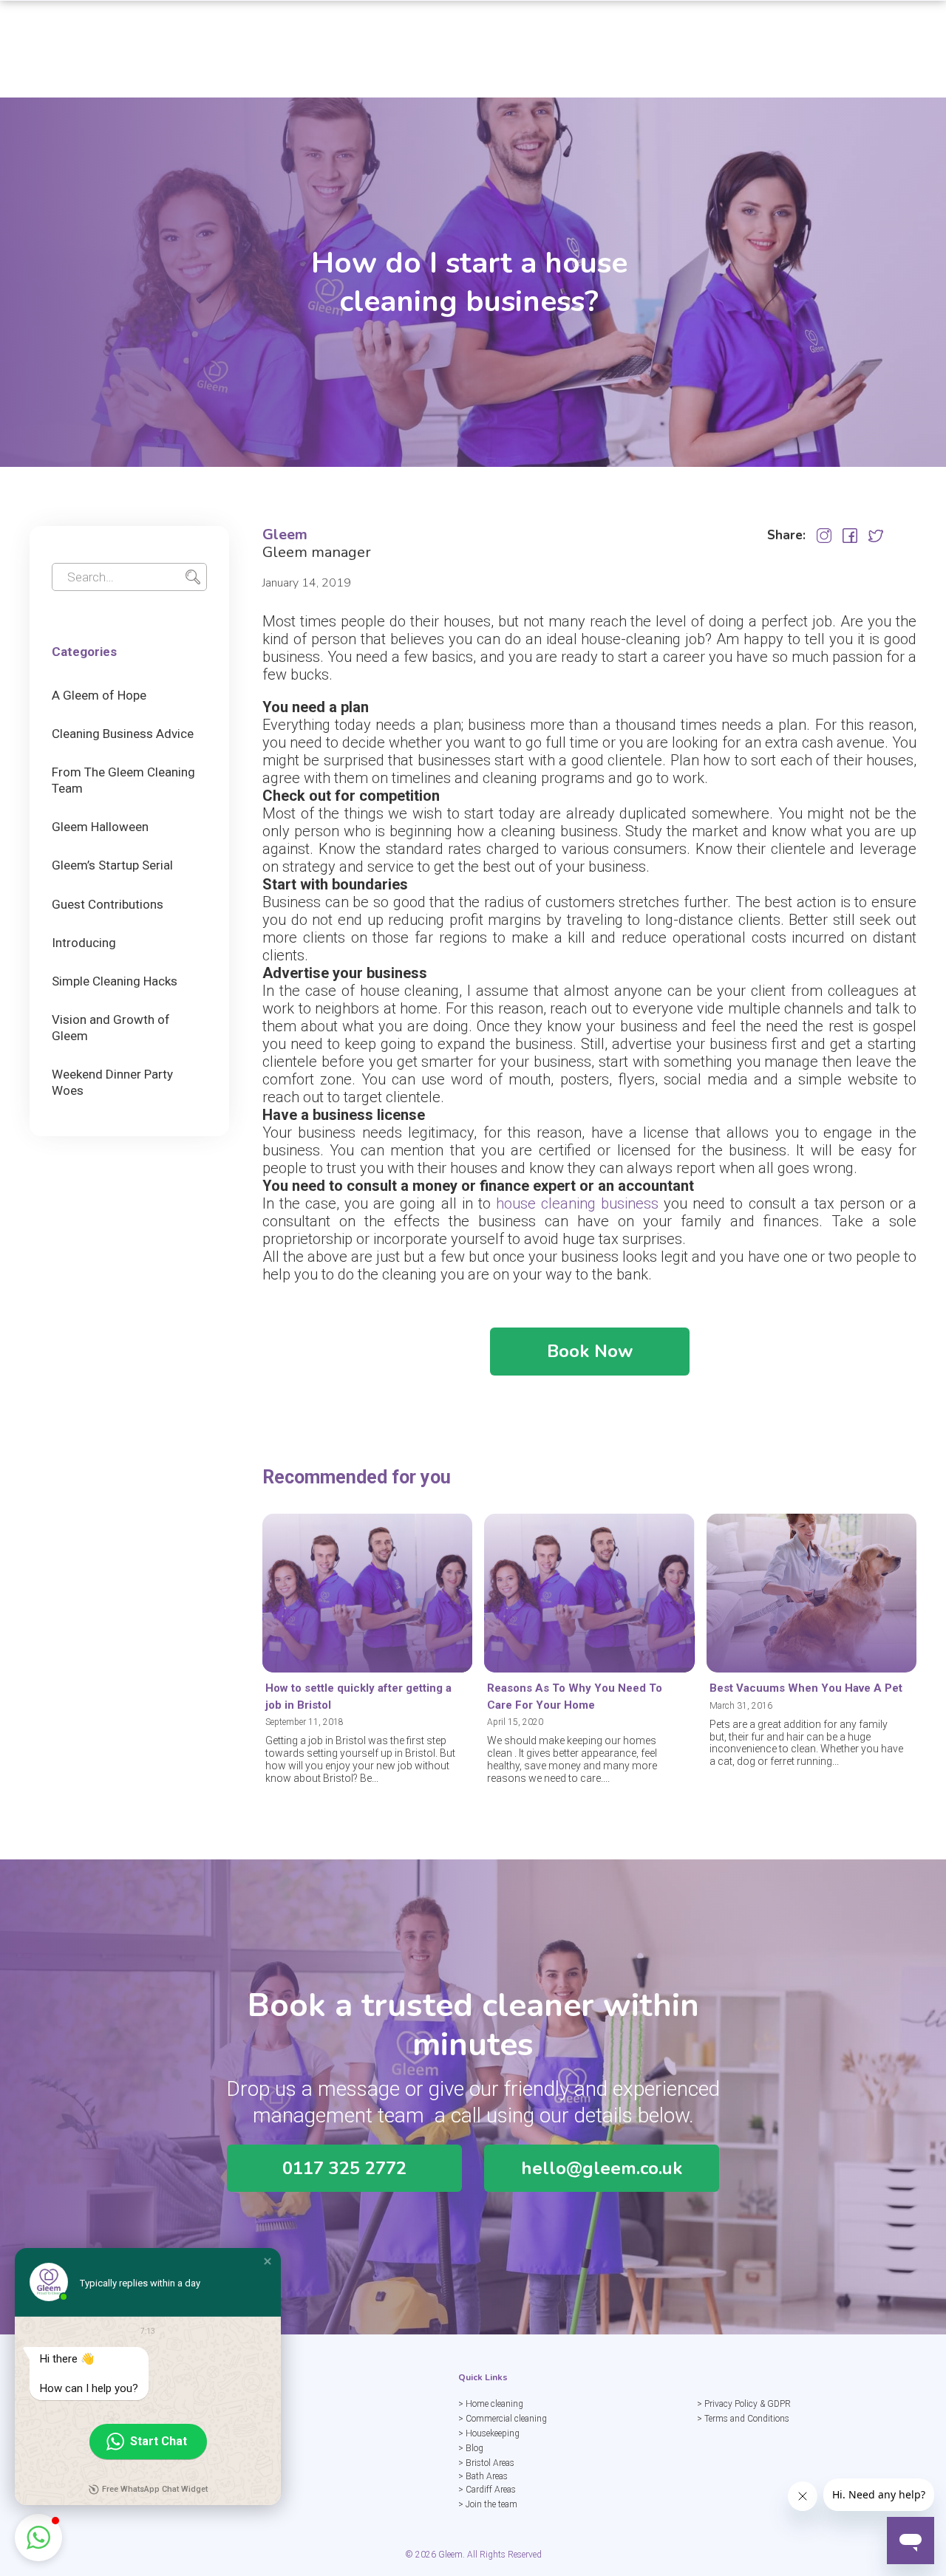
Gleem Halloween (100, 827)
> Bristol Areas (486, 2463)
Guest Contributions (108, 904)
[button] (268, 2261)
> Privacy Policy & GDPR (744, 2404)
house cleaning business (577, 1203)
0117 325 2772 (344, 2168)
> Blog (471, 2448)
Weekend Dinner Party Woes (112, 1082)
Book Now (590, 1351)
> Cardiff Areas (487, 2490)
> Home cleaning (491, 2404)
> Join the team (488, 2504)
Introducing (84, 943)
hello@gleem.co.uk (602, 2168)
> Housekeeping (489, 2433)
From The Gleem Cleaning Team (123, 780)
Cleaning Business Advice (123, 734)
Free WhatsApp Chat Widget (155, 2489)
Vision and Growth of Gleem (111, 1028)
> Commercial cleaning (503, 2419)
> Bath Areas (483, 2476)
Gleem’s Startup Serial (112, 865)
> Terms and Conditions (743, 2419)
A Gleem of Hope (99, 695)
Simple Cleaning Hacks (115, 981)
